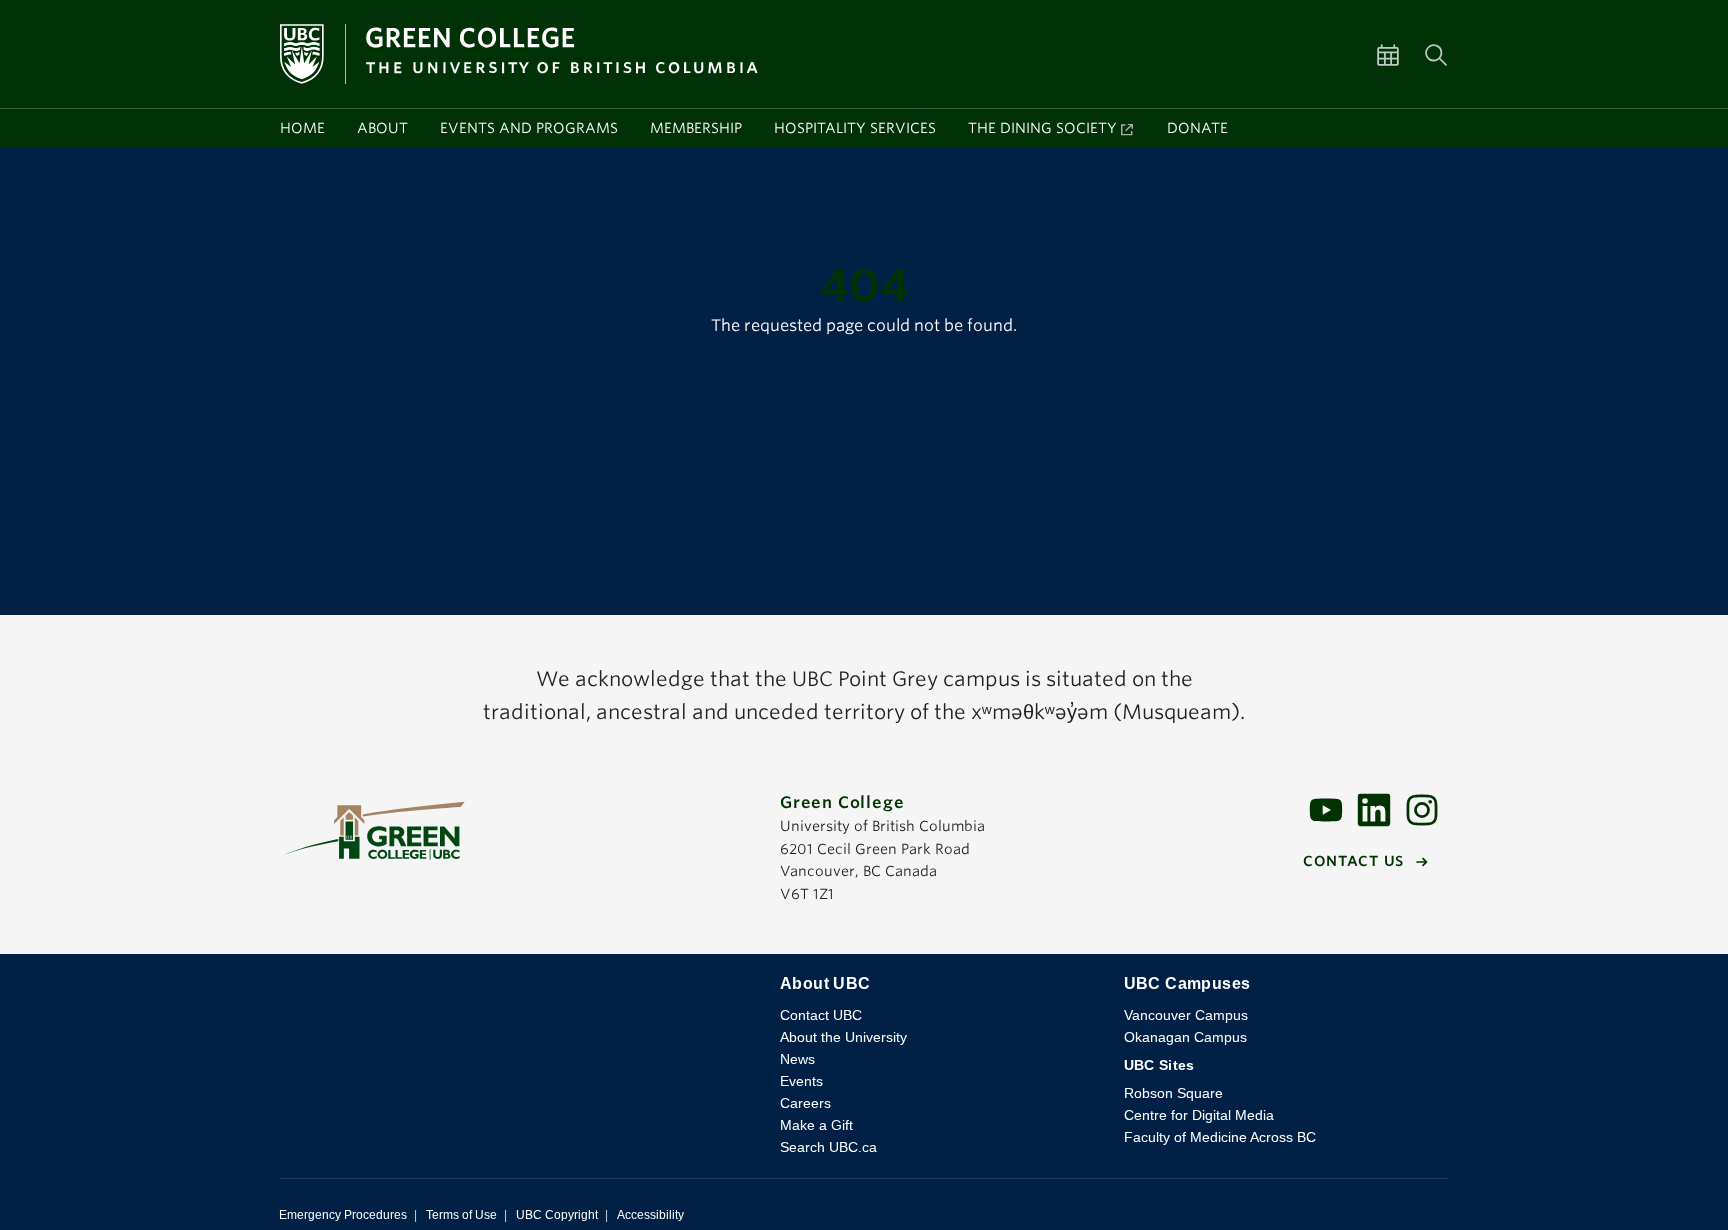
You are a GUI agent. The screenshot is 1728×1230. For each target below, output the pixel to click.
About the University (843, 1037)
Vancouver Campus (1186, 1015)
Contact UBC (821, 1015)
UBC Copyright (557, 1215)
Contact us (1353, 861)
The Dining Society (1042, 128)
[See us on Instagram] (1422, 808)
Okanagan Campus (1185, 1037)
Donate (1197, 128)
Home (302, 128)
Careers (805, 1103)
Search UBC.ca (828, 1147)
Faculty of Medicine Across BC (1220, 1137)
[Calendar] (1400, 54)
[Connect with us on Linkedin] (1374, 808)
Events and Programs (529, 128)
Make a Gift (816, 1125)
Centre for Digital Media (1199, 1115)
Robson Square (1173, 1093)
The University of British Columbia (513, 999)
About (382, 128)
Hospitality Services (855, 128)
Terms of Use (461, 1215)
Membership (696, 128)
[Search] (1436, 54)
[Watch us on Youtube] (1326, 808)
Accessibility (650, 1215)
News (797, 1059)
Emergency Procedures (343, 1215)
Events (801, 1081)
